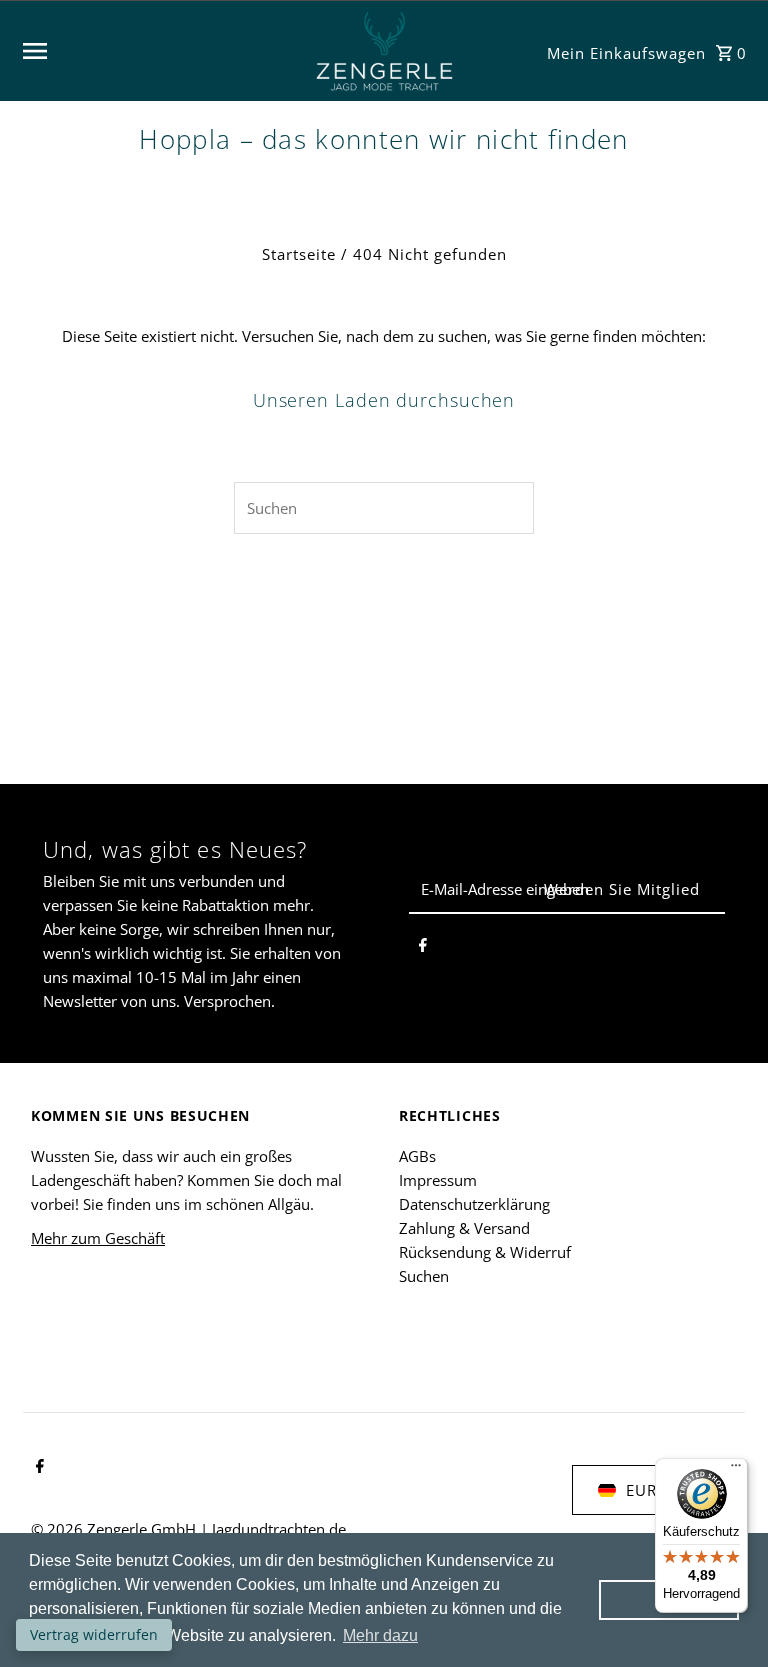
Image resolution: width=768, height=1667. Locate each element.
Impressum (438, 1180)
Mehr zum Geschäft (98, 1238)
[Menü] (736, 1470)
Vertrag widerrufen (94, 1634)
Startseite (299, 254)
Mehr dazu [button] (380, 1635)
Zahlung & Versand (464, 1228)
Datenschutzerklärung (474, 1204)
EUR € (649, 1490)
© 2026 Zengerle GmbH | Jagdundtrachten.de (188, 1529)
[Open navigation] (158, 51)
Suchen (424, 1276)
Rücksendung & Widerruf (485, 1252)
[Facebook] (423, 948)
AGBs (417, 1156)
